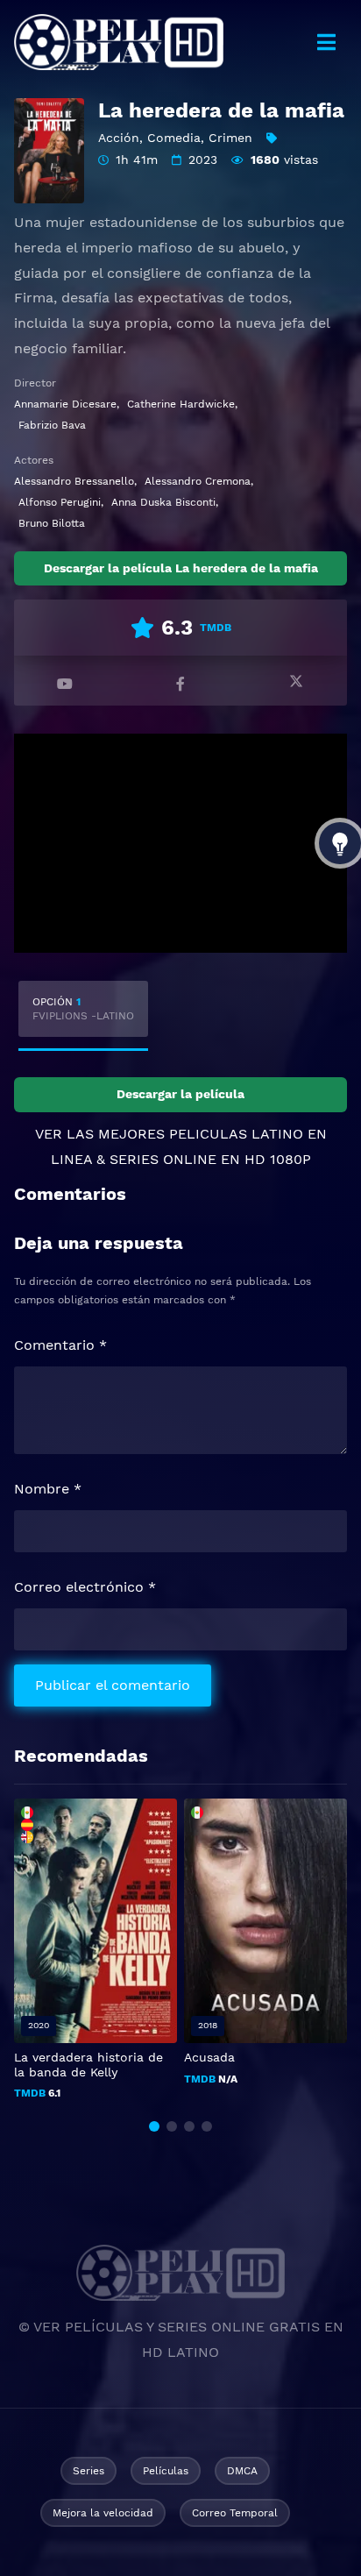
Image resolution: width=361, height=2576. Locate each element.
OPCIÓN (83, 1009)
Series (88, 2471)
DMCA (242, 2471)
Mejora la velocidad (103, 2513)
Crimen (230, 138)
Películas (166, 2471)
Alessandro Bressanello (74, 481)
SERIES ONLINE (163, 1159)
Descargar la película (180, 1094)
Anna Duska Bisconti (163, 502)
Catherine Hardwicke (181, 404)
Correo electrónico (85, 1587)
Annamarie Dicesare (65, 404)
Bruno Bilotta (52, 523)
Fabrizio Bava (52, 425)
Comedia (174, 138)
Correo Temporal (235, 2513)
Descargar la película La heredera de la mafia (181, 568)
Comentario (60, 1345)
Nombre (48, 1489)
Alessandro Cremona (198, 481)
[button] (154, 2126)
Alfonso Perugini (60, 502)
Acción (119, 138)
